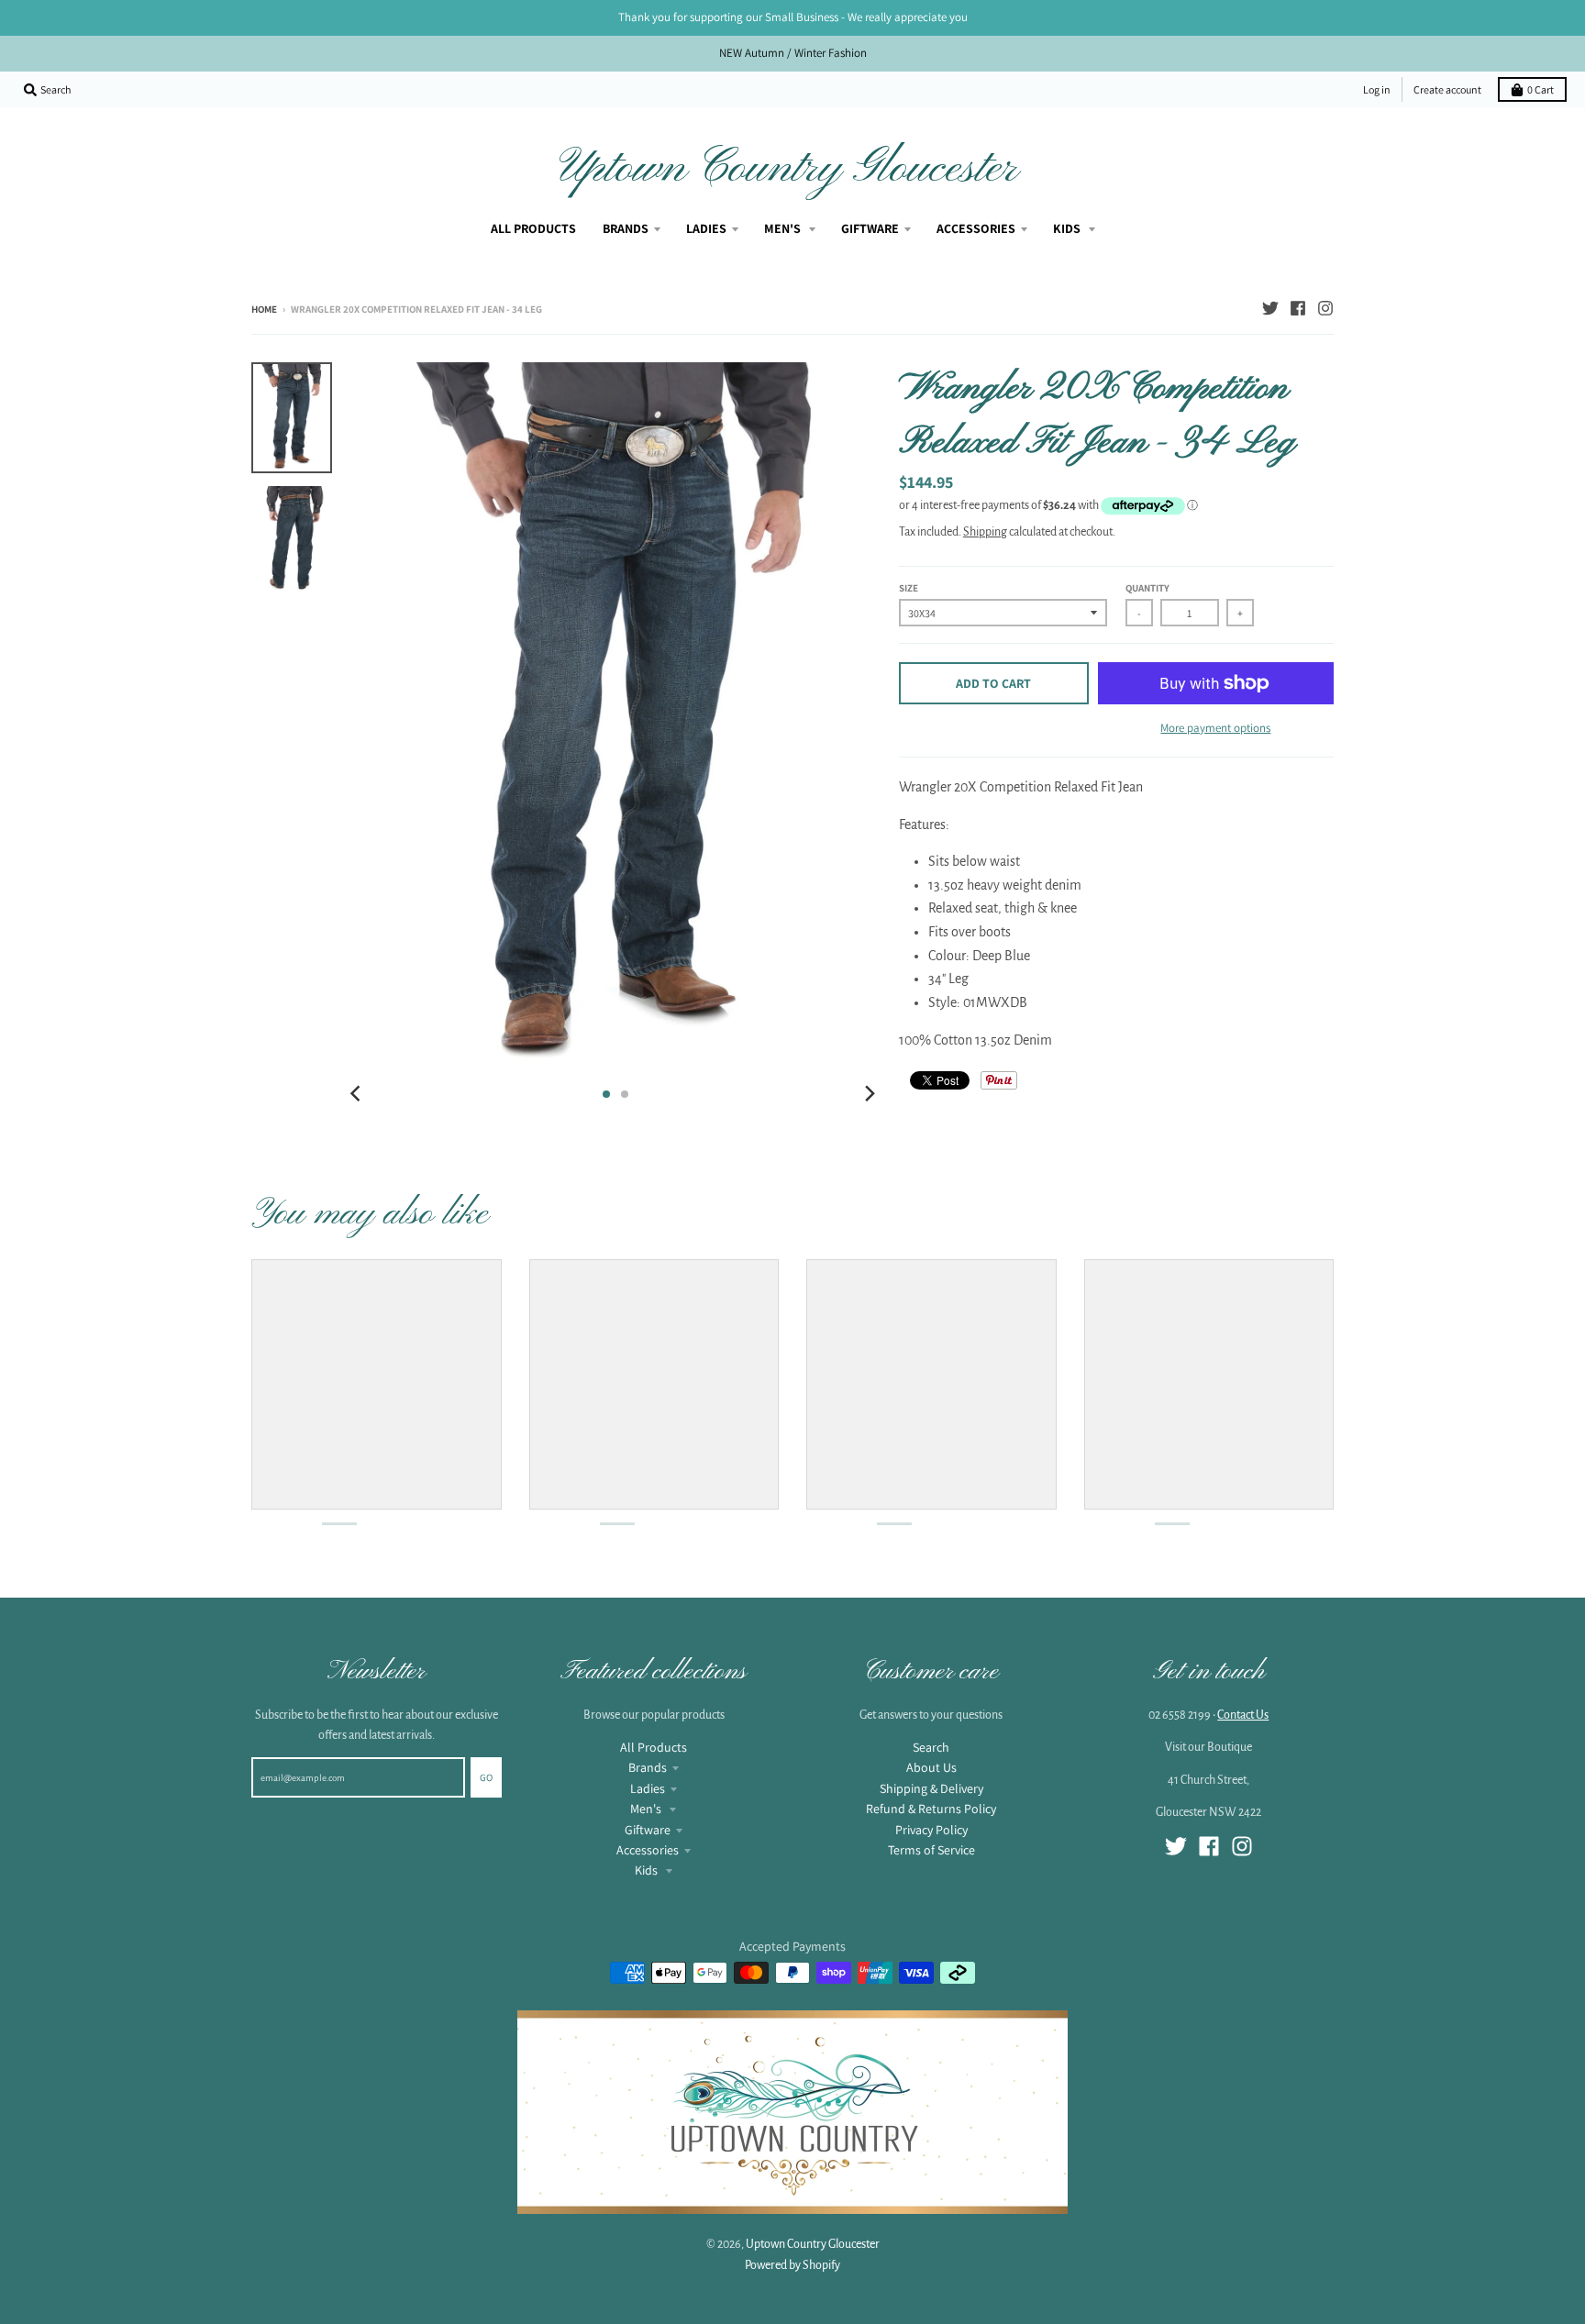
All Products (654, 1747)
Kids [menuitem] (1068, 228)
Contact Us (1243, 1715)
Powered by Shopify (792, 2265)
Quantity (1147, 588)
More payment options (1215, 728)
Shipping (985, 532)
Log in (1377, 89)
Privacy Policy (931, 1830)
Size (909, 588)
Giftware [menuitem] (870, 228)
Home (264, 309)
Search (931, 1747)
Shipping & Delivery (931, 1788)
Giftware (648, 1830)
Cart (1541, 89)
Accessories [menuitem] (976, 228)
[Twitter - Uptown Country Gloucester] (1270, 308)
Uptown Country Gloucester (789, 169)
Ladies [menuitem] (706, 228)
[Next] (870, 1094)
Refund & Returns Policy (931, 1809)
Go (486, 1777)
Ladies (648, 1788)
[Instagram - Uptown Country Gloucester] (1325, 308)
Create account (1447, 89)
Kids (648, 1870)
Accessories (648, 1850)
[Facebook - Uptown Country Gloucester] (1298, 308)
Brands (648, 1767)
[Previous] (358, 1094)
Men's (647, 1809)
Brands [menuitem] (626, 228)
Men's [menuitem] (784, 228)
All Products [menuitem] (533, 228)
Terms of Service (931, 1850)
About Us (931, 1767)
